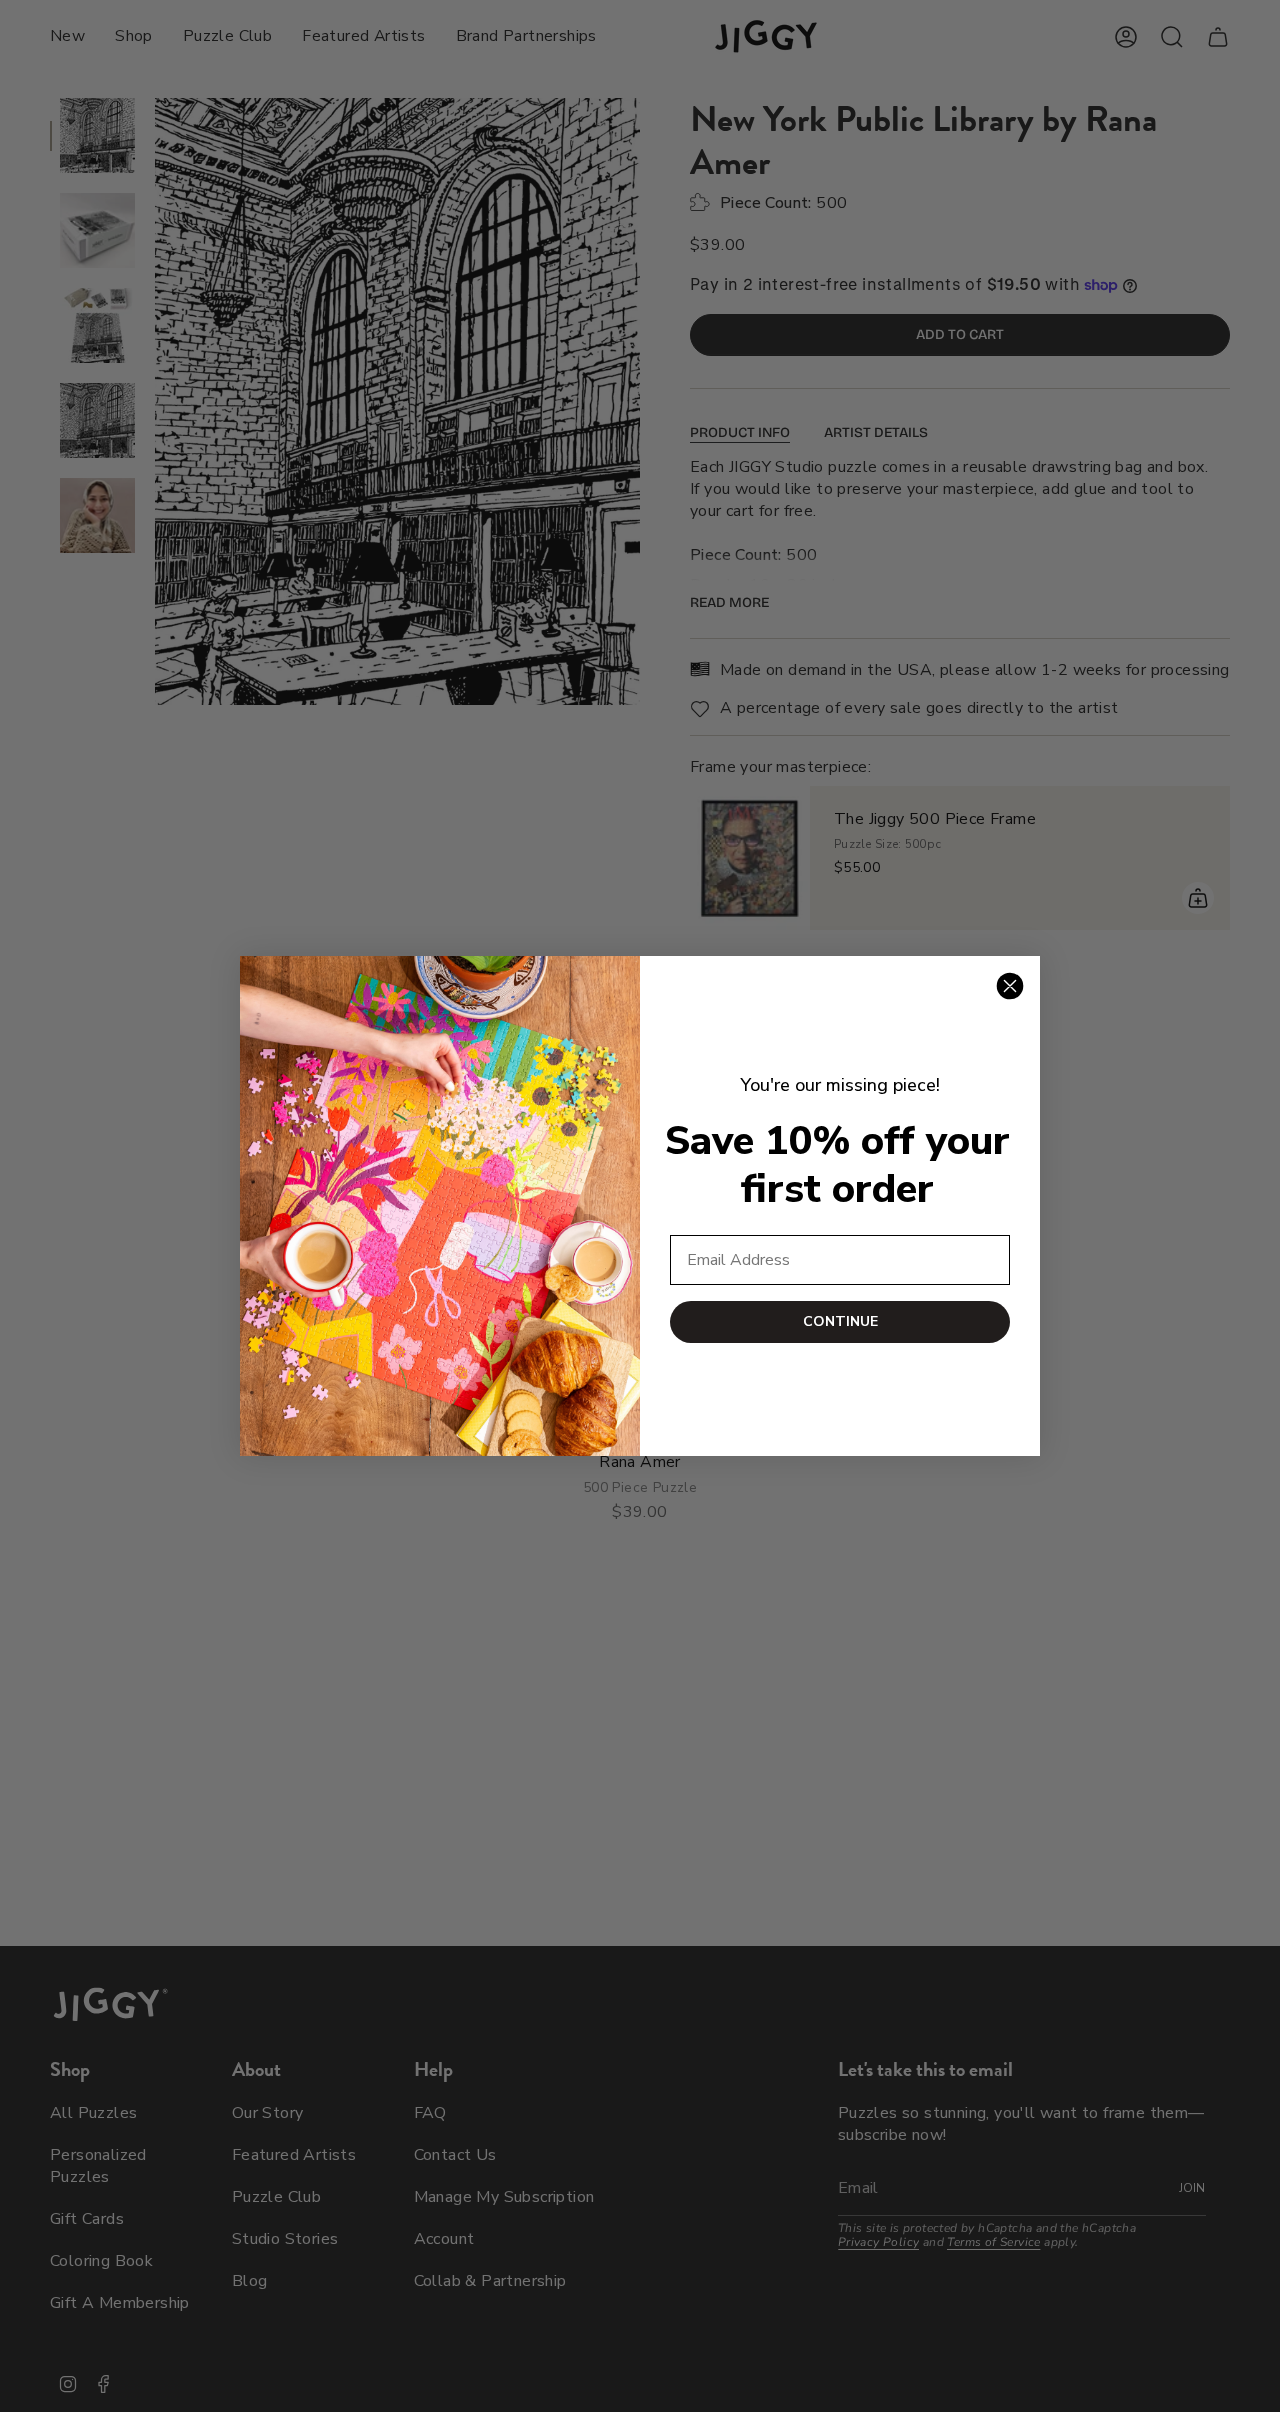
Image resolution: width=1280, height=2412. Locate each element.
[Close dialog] (1010, 986)
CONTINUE (840, 1321)
